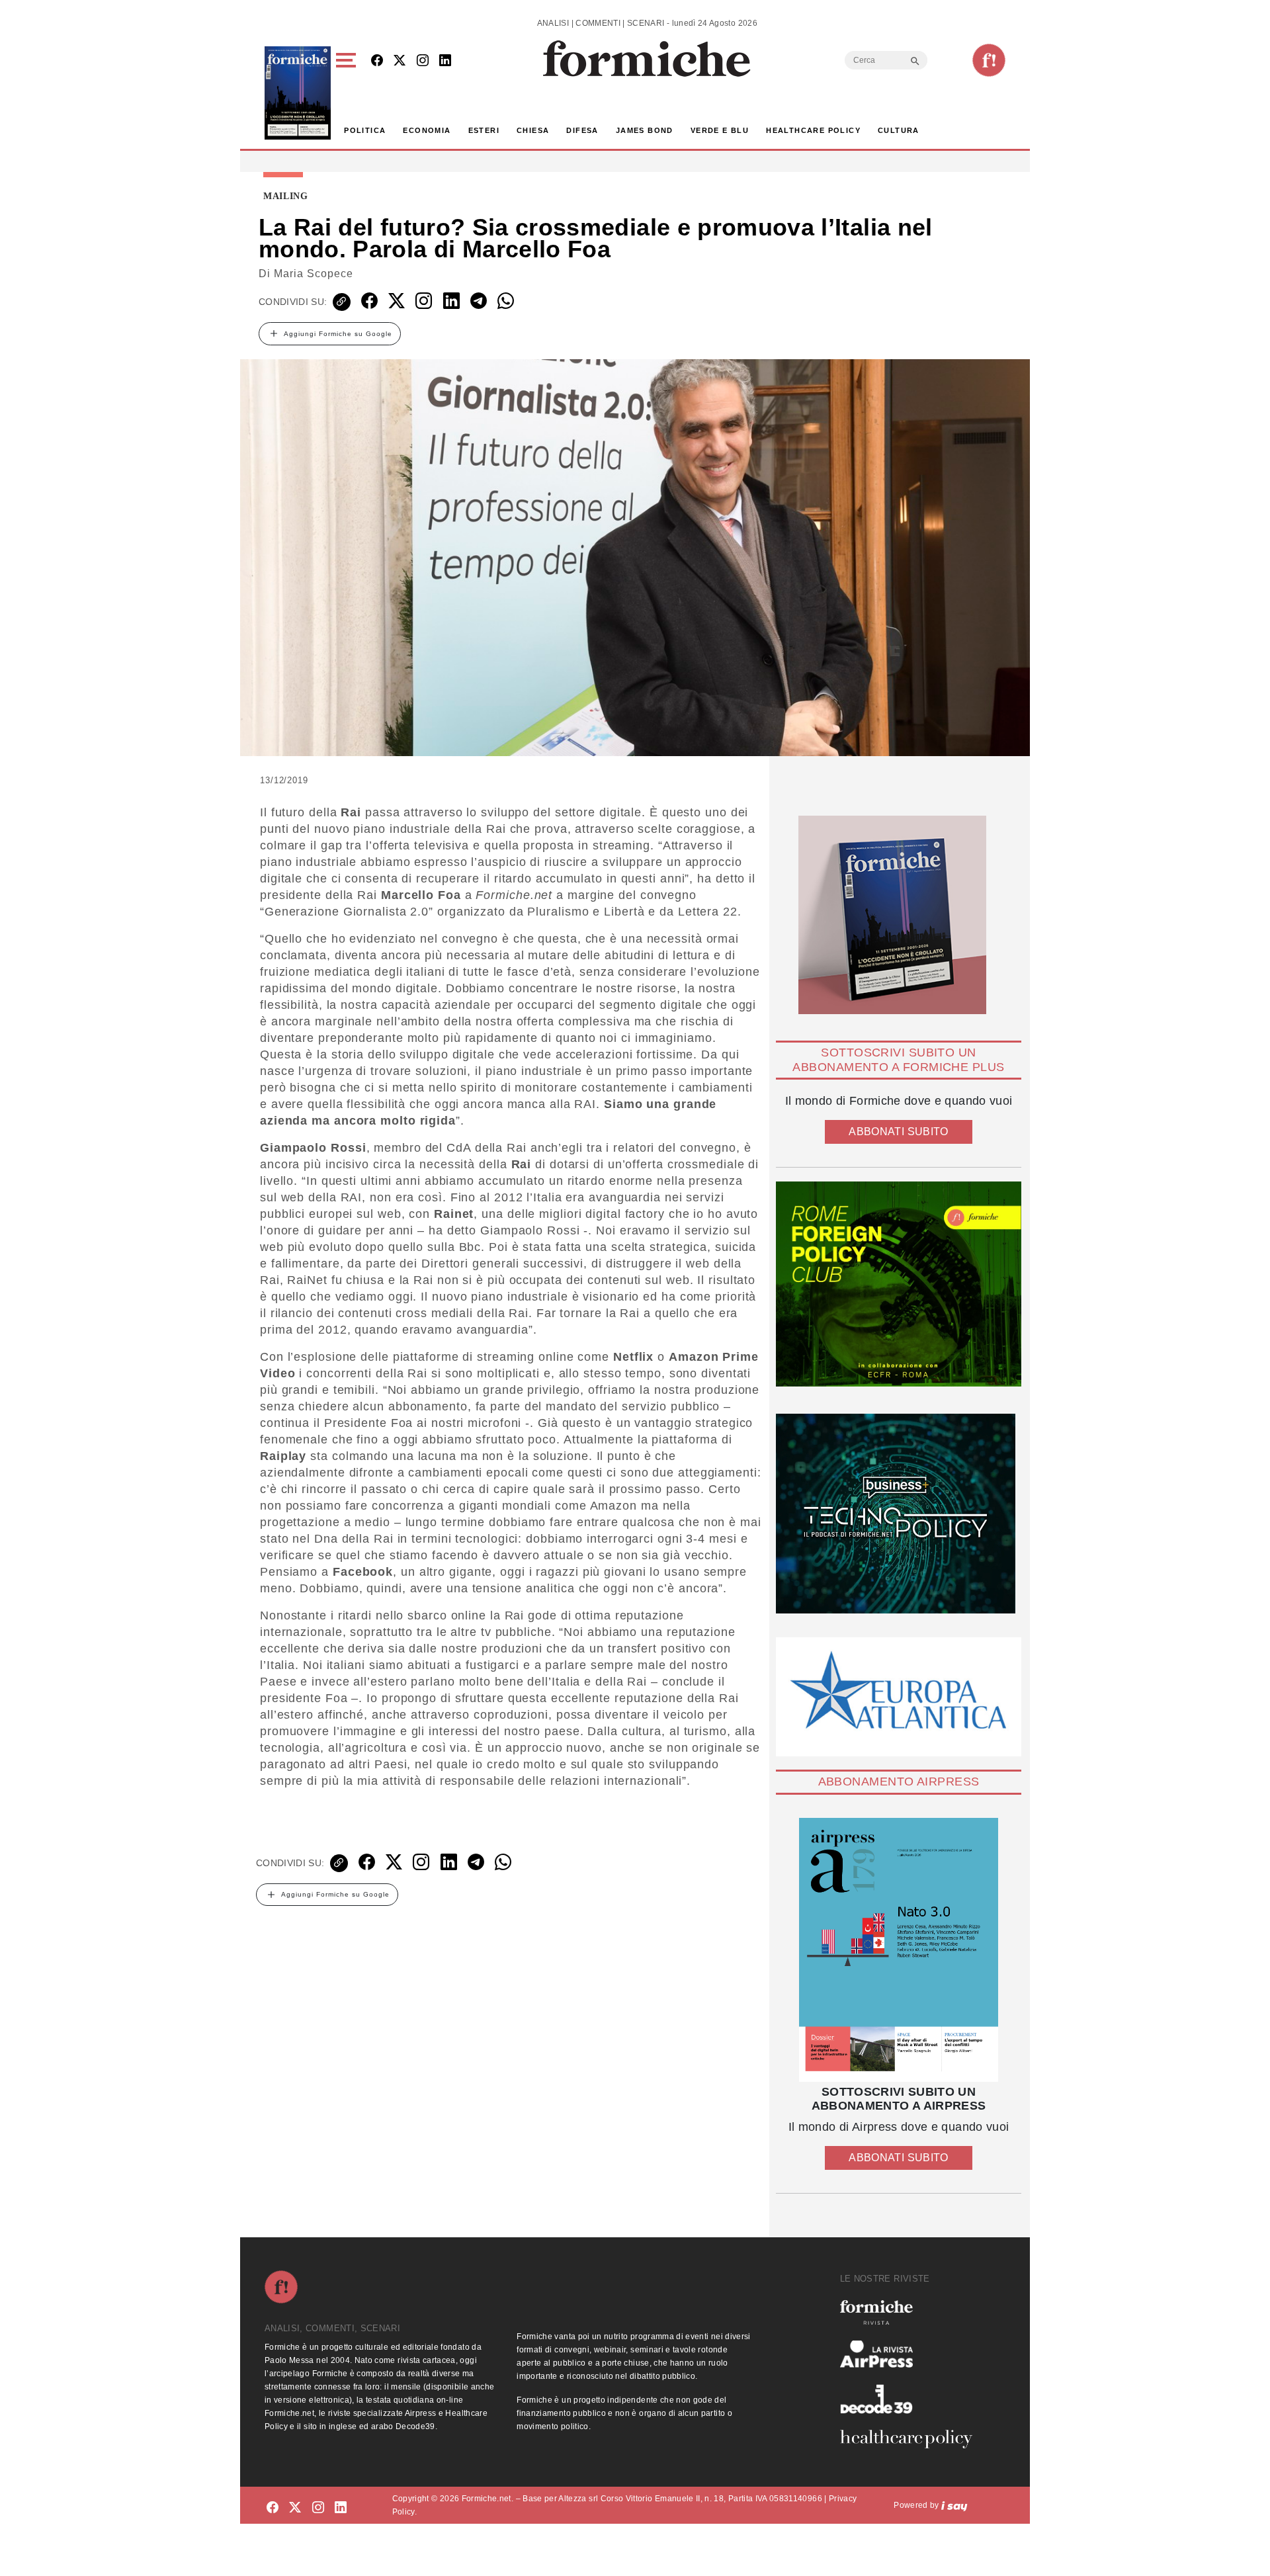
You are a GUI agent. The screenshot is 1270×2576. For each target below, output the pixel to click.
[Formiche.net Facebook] (377, 61)
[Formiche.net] (989, 60)
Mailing (286, 196)
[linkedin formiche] (341, 2508)
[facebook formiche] (273, 2508)
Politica (365, 130)
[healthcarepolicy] (911, 2439)
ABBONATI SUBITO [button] (898, 1132)
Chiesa (533, 130)
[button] (348, 93)
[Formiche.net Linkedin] (445, 61)
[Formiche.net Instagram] (423, 61)
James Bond (645, 130)
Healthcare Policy (813, 130)
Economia (427, 130)
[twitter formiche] (295, 2508)
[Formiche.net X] (400, 61)
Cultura (899, 130)
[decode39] (911, 2399)
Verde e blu (720, 130)
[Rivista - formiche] (911, 2312)
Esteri (484, 130)
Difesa (582, 130)
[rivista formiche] (899, 1950)
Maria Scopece (314, 274)
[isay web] (954, 2505)
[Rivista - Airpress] (911, 2354)
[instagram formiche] (318, 2508)
